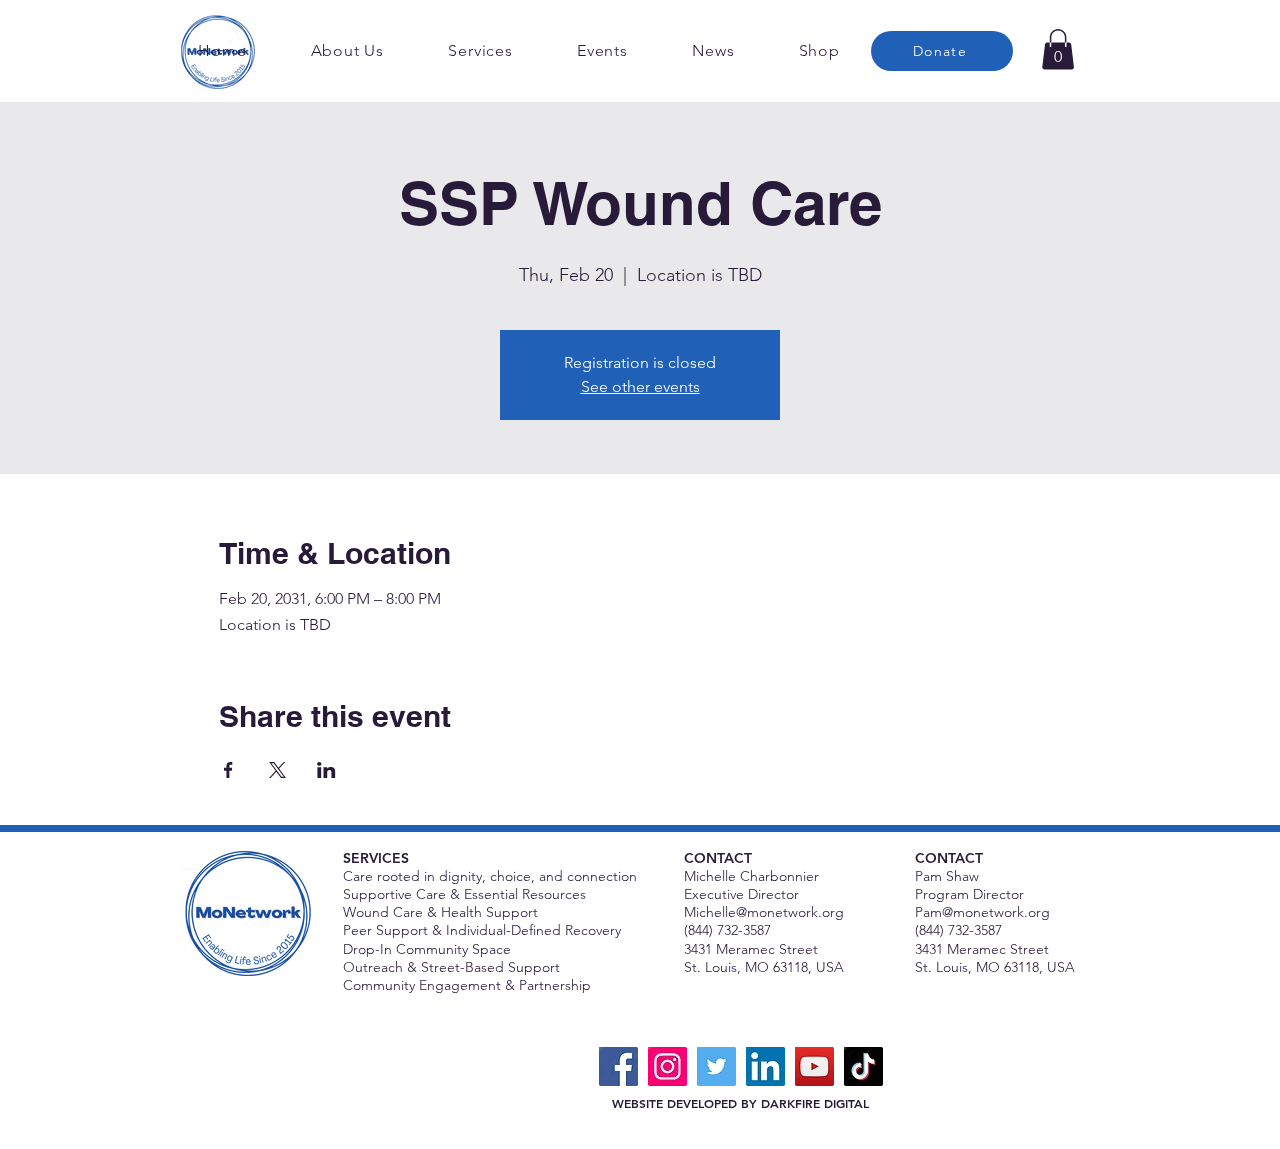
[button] (1058, 49)
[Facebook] (618, 1066)
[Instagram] (667, 1066)
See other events (640, 386)
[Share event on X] (277, 770)
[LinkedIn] (765, 1066)
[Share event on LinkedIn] (326, 770)
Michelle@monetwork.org (764, 912)
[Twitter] (716, 1066)
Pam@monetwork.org (982, 912)
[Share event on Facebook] (228, 770)
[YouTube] (814, 1066)
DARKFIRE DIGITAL (815, 1103)
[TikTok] (863, 1066)
